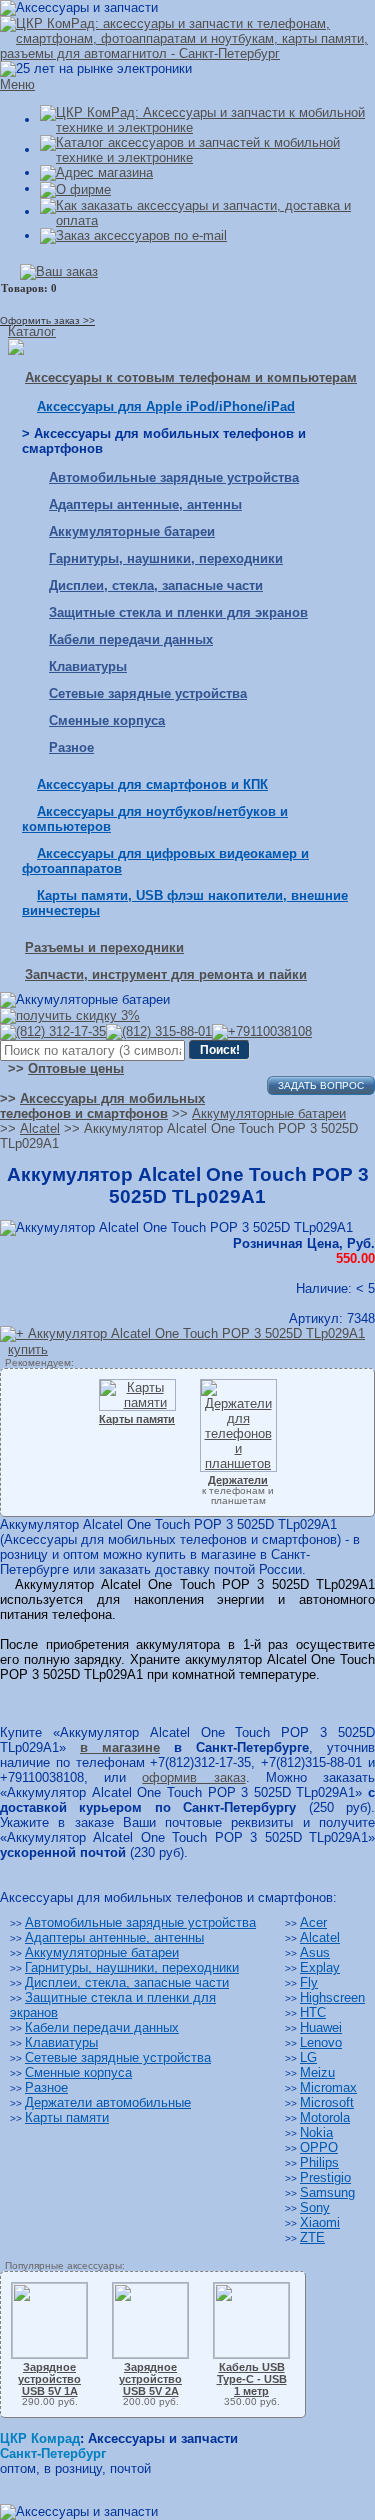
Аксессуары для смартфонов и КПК (152, 784)
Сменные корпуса (107, 720)
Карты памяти (67, 2117)
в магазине (120, 1747)
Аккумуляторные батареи (132, 531)
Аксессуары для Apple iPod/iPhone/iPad (166, 406)
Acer (313, 1922)
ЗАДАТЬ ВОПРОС (321, 1085)
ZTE (312, 2237)
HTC (313, 2012)
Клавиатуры (88, 666)
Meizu (317, 2072)
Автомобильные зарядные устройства (174, 477)
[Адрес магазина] (96, 172)
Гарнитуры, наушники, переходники (166, 558)
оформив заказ (193, 1777)
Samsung (327, 2192)
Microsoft (327, 2102)
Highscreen (332, 1997)
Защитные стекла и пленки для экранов (178, 612)
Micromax (328, 2087)
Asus (315, 1952)
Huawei (321, 2027)
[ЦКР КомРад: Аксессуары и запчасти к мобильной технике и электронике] (187, 37)
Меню (17, 84)
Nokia (316, 2132)
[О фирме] (75, 188)
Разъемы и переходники (104, 947)
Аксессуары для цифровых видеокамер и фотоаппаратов (165, 861)
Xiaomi (320, 2222)
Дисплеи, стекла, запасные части (156, 585)
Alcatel (320, 1937)
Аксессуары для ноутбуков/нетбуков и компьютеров (155, 819)
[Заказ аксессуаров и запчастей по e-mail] (133, 235)
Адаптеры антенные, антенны (145, 504)
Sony (315, 2207)
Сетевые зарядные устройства (148, 693)
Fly (309, 1982)
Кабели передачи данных (131, 639)
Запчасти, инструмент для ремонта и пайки (166, 974)
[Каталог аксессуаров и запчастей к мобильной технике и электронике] (207, 149)
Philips (319, 2162)
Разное (71, 747)
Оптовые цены (76, 1068)
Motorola (325, 2117)
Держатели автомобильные (108, 2102)
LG (308, 2057)
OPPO (319, 2147)
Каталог (32, 331)
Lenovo (321, 2042)
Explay (320, 1967)
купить (28, 1349)
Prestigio (325, 2177)
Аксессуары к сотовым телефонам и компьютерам (191, 377)
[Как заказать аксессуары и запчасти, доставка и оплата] (207, 211)
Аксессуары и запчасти (163, 2438)
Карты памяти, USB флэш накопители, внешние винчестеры (185, 903)
